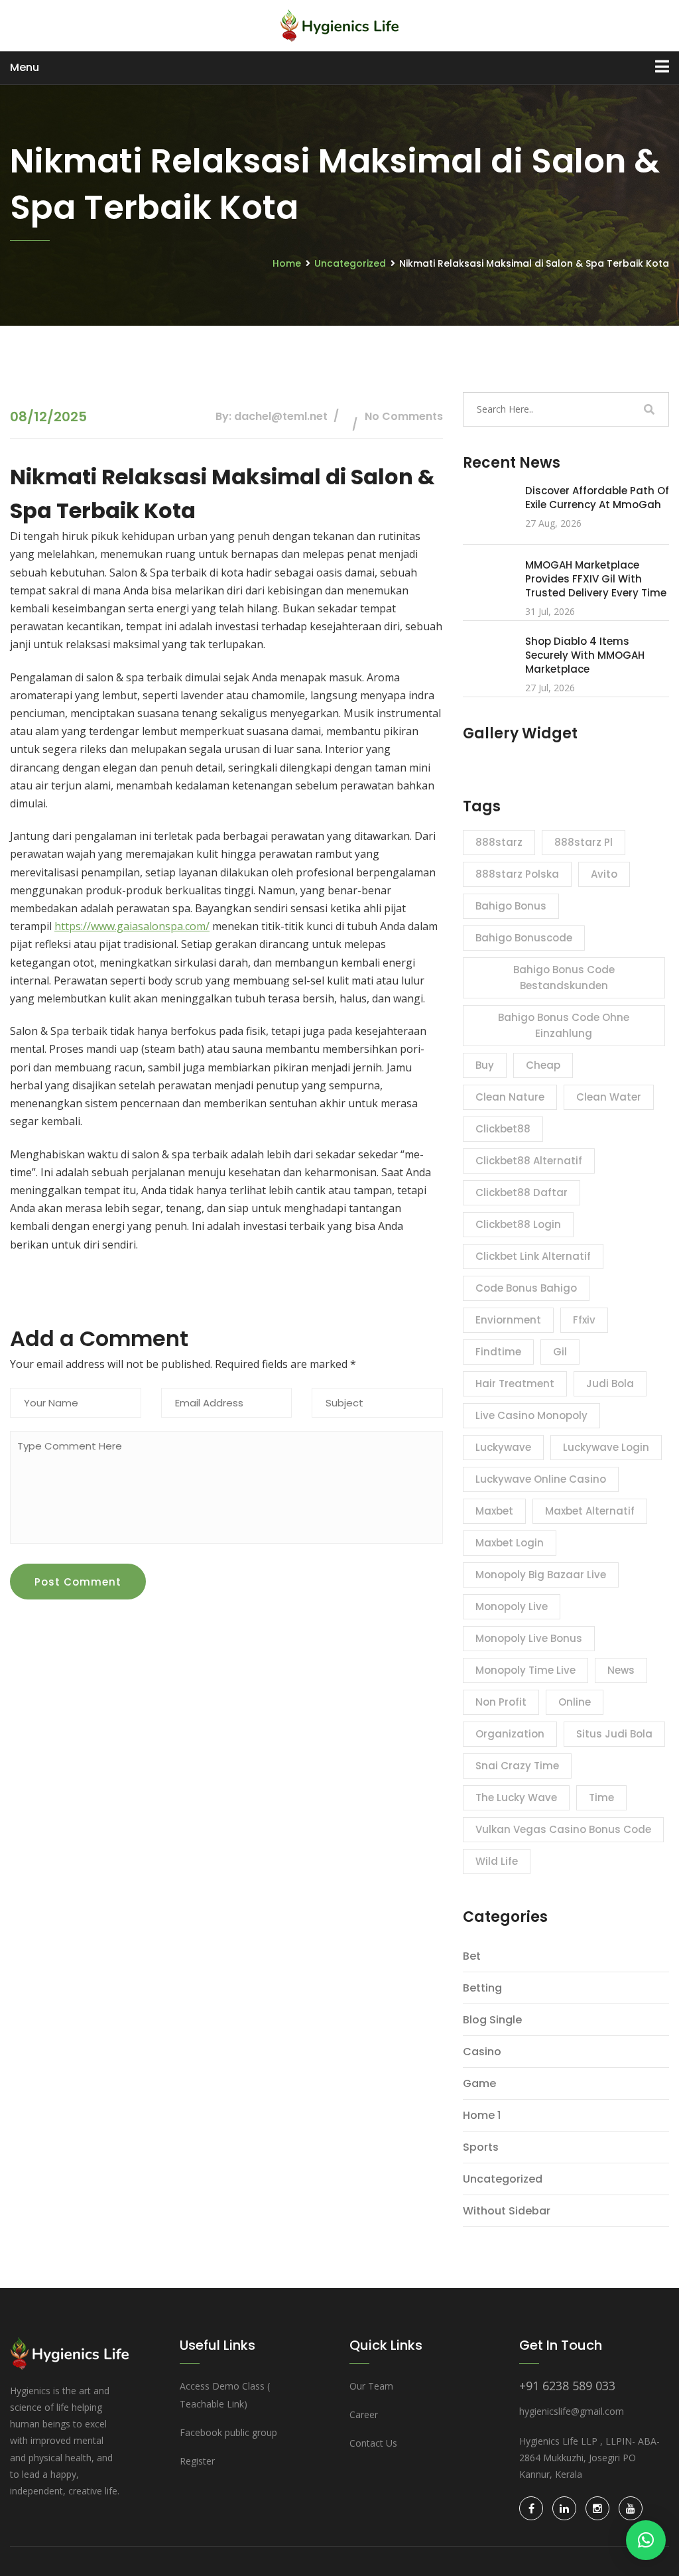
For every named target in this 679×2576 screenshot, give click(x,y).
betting (482, 1988)
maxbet (494, 1511)
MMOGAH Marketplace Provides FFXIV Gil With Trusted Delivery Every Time (596, 579)
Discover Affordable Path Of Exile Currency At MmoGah (597, 498)
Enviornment (508, 1320)
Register (197, 2461)
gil (560, 1352)
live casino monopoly (531, 1415)
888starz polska (517, 874)
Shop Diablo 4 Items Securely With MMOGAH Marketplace (585, 655)
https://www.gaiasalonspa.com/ (132, 926)
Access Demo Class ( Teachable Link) (225, 2395)
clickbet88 (503, 1129)
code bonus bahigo (526, 1288)
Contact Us (373, 2443)
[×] (646, 2540)
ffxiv (584, 1320)
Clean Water (609, 1097)
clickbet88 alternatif (529, 1161)
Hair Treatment (515, 1384)
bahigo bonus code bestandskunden (564, 978)
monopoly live (512, 1606)
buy (485, 1065)
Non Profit (501, 1702)
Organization (510, 1734)
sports (481, 2147)
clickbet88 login (518, 1224)
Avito (604, 874)
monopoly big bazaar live (541, 1575)
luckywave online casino (541, 1479)
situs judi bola (614, 1734)
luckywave (503, 1447)
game (479, 2083)
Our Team (371, 2386)
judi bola (610, 1384)
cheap (543, 1065)
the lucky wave (516, 1797)
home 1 (482, 2115)
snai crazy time (517, 1766)
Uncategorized (350, 263)
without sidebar (507, 2211)
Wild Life (497, 1861)
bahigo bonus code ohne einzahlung (564, 1025)
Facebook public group (228, 2432)
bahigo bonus (511, 906)
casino (482, 2052)
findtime (498, 1352)
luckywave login (606, 1447)
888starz (499, 842)
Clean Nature (510, 1097)
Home (287, 263)
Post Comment (78, 1582)
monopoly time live (525, 1670)
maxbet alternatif (590, 1511)
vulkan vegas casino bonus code (563, 1829)
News (621, 1670)
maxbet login (510, 1543)
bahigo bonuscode (524, 938)
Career (364, 2414)
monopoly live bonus (529, 1638)
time (601, 1797)
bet (472, 1956)
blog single (492, 2020)
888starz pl (584, 842)
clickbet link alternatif (533, 1256)
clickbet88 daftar (522, 1192)
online (575, 1702)
